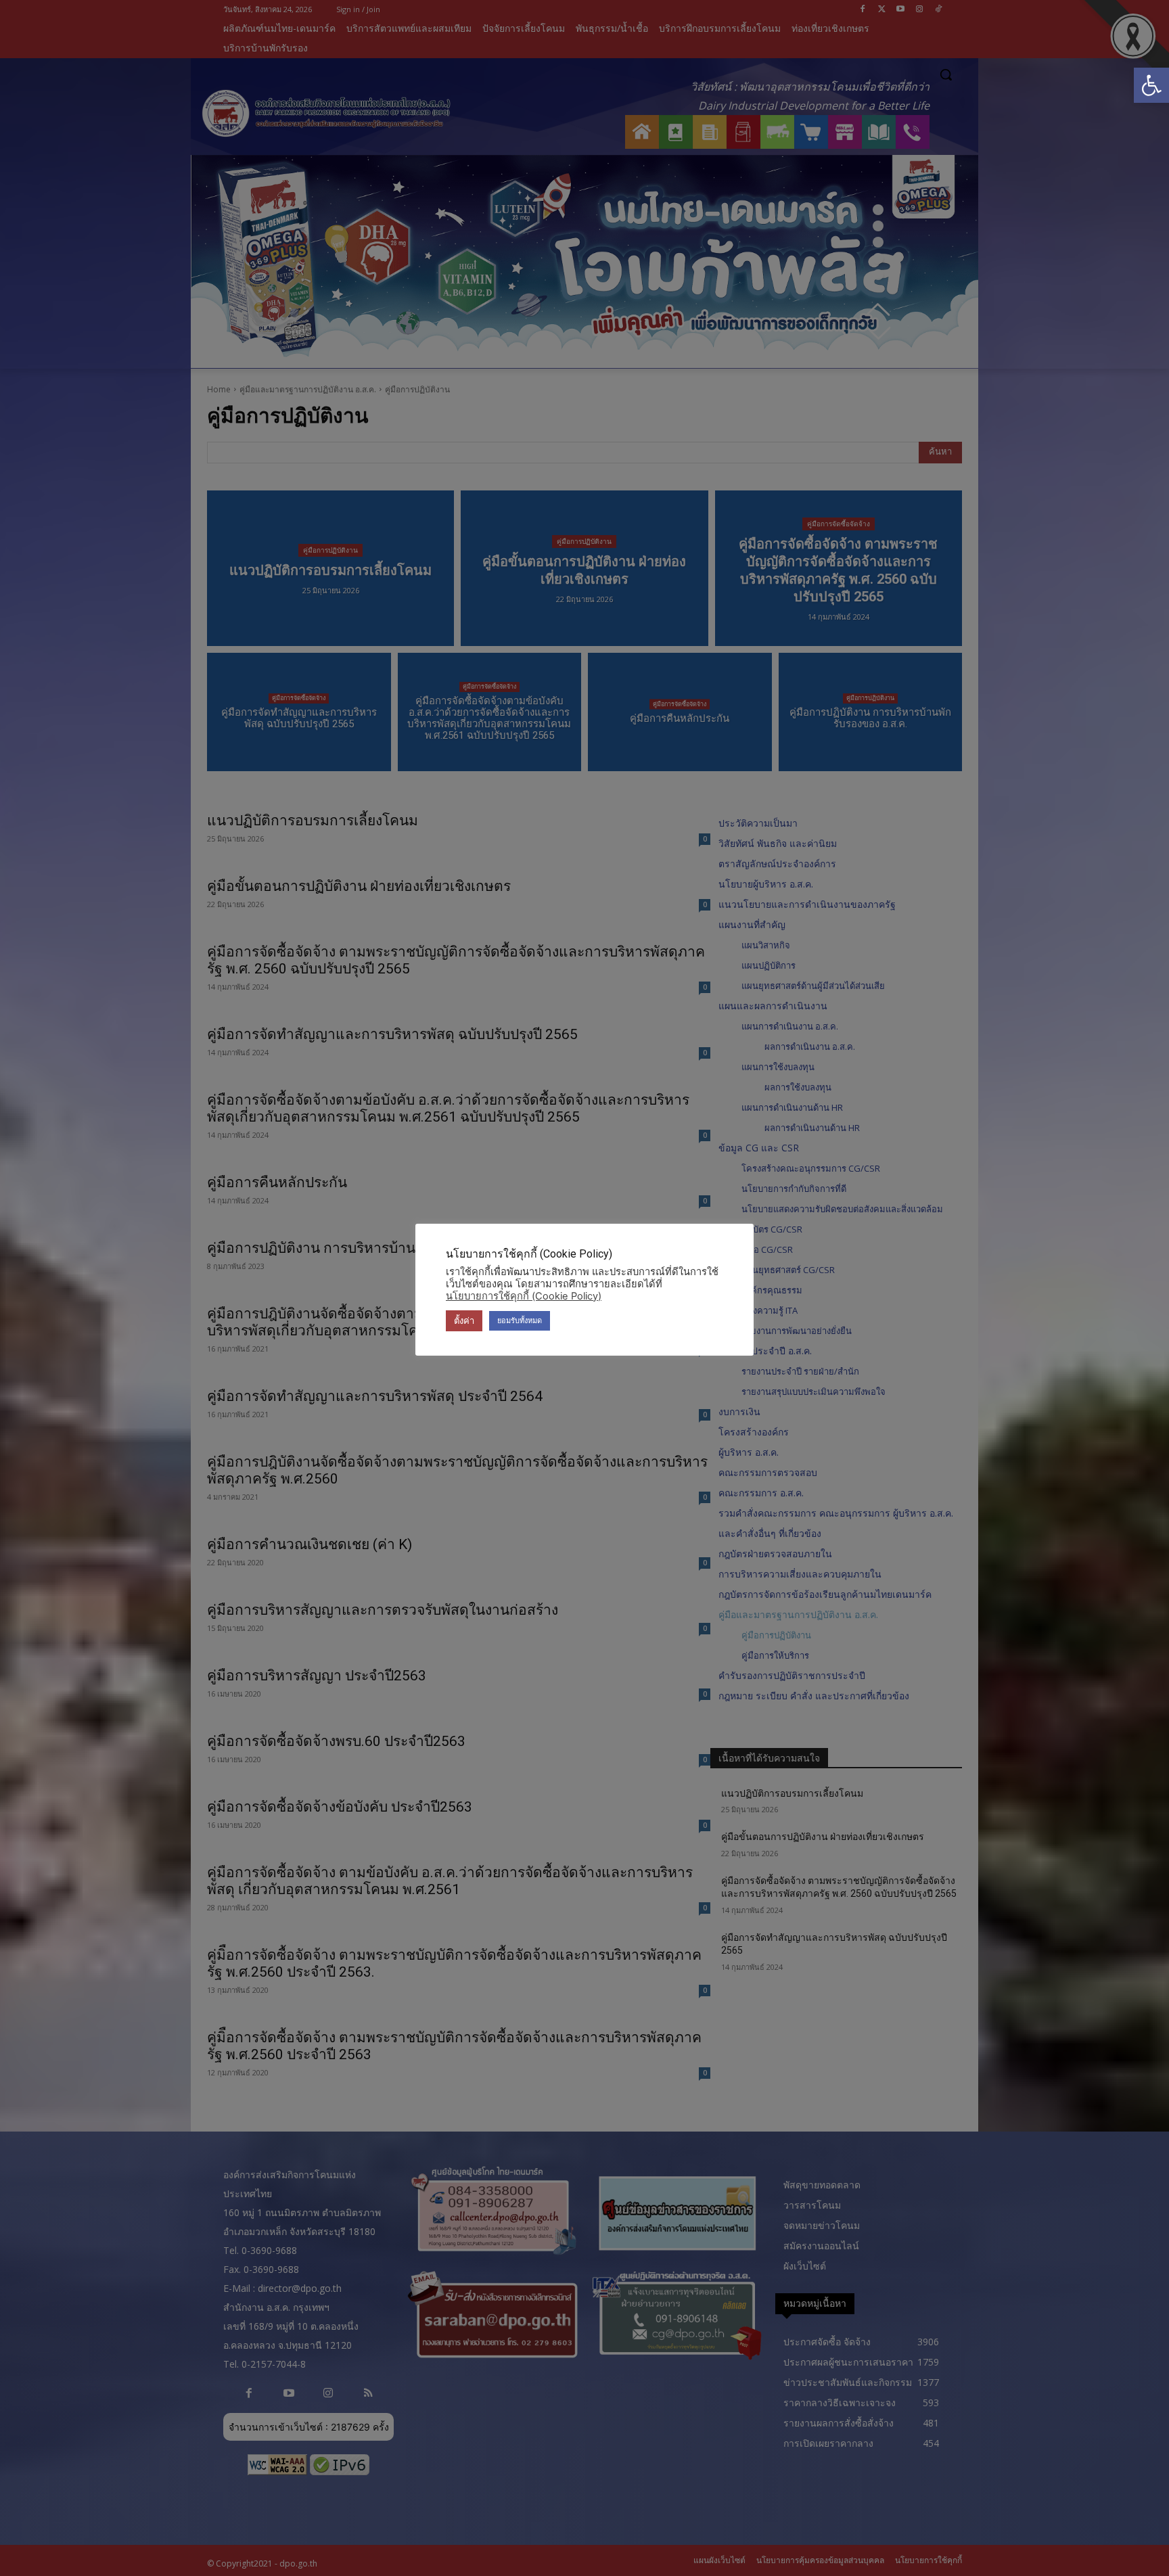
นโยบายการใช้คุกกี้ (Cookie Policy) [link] (524, 1296)
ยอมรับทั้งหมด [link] (520, 1320)
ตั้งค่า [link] (464, 1320)
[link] (1151, 85)
